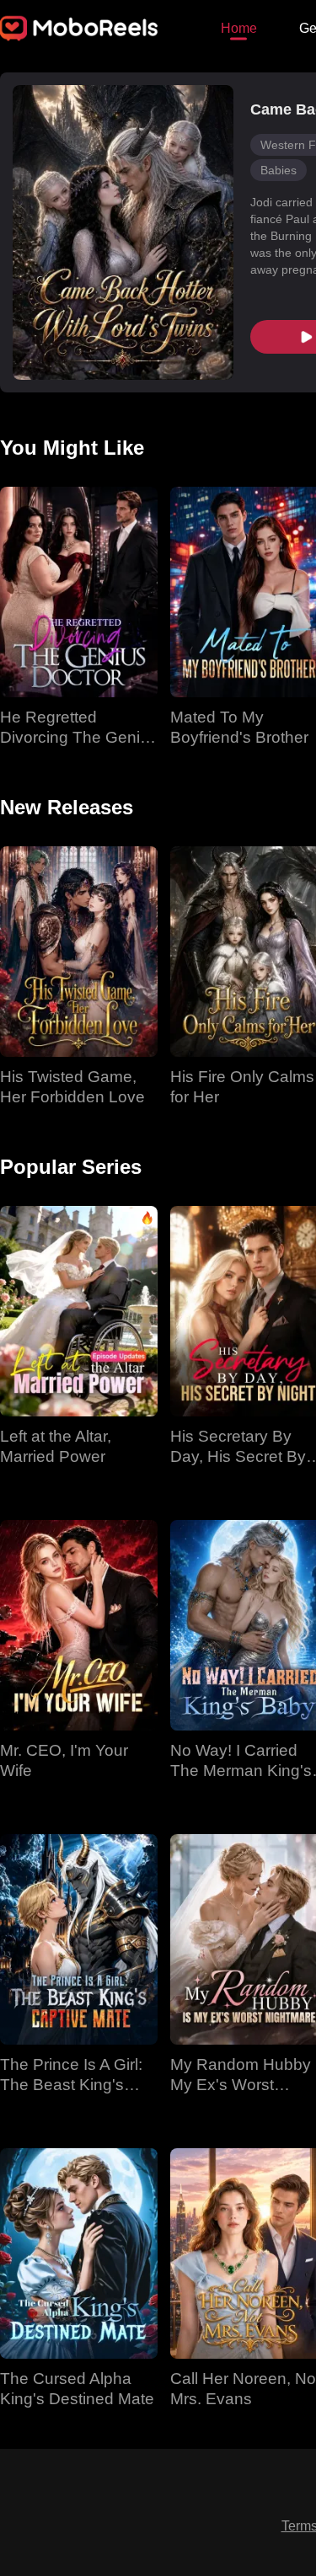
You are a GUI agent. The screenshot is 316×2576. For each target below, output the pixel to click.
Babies (279, 170)
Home (239, 28)
